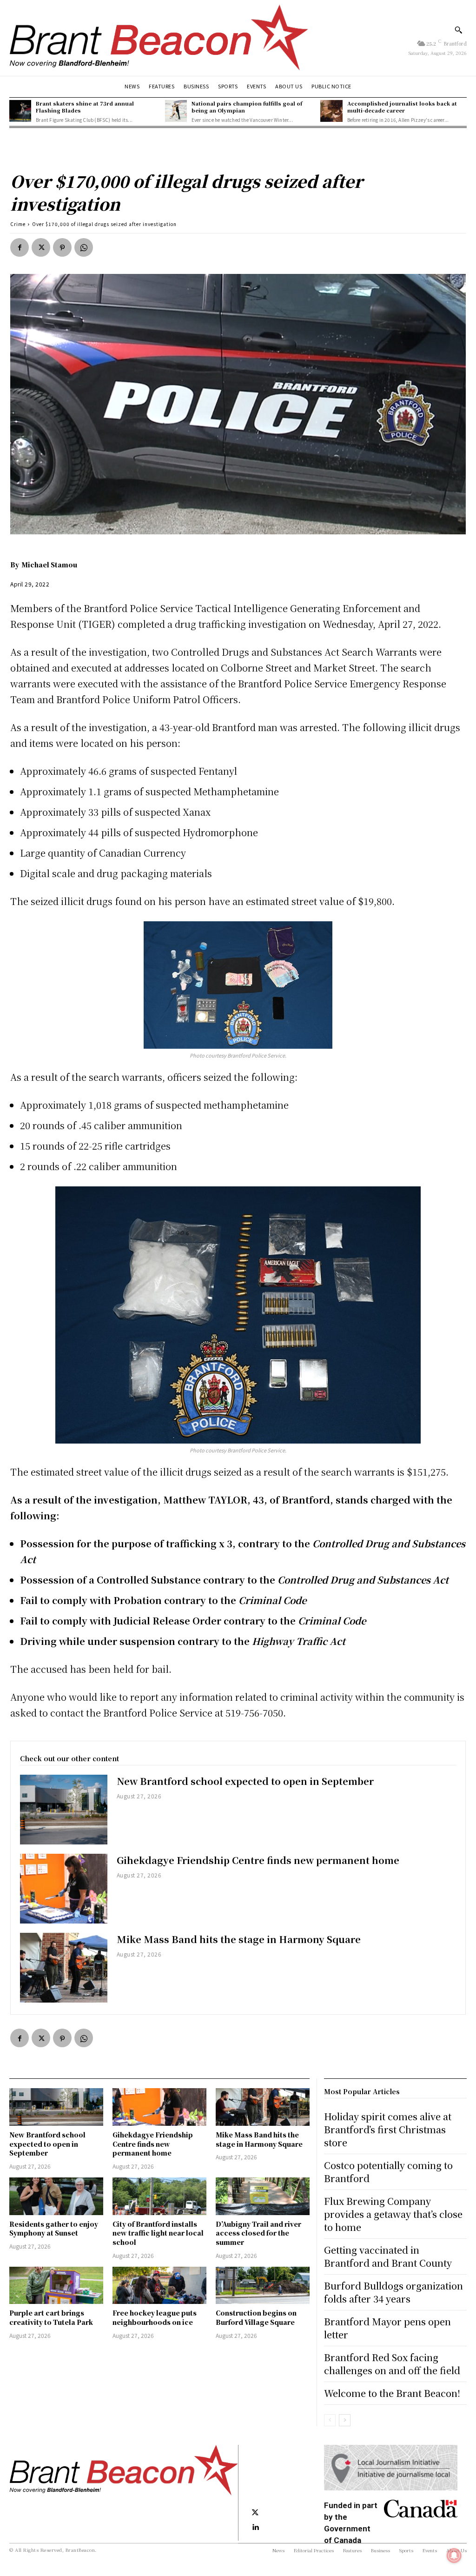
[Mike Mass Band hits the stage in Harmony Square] (64, 1968)
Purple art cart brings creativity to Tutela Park (52, 2317)
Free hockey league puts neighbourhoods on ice (155, 2317)
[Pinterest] (62, 247)
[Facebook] (20, 247)
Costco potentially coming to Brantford (388, 2172)
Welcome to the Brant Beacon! (392, 2393)
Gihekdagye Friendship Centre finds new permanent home (258, 1860)
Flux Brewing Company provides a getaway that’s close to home (393, 2214)
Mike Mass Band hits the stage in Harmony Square (239, 1939)
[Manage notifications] (454, 2556)
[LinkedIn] (255, 2528)
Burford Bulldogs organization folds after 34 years (393, 2292)
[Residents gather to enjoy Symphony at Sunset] (56, 2196)
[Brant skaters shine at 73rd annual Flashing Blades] (20, 111)
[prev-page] (330, 2420)
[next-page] (345, 2420)
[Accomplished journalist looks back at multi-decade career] (331, 111)
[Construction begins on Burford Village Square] (263, 2286)
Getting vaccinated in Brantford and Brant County (388, 2256)
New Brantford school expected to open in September (245, 1781)
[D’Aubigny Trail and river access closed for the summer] (263, 2196)
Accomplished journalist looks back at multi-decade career (402, 107)
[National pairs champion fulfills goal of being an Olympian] (176, 111)
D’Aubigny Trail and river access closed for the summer (258, 2233)
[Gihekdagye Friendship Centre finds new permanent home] (64, 1889)
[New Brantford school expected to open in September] (64, 1810)
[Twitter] (41, 247)
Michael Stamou (49, 565)
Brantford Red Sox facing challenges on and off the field (392, 2364)
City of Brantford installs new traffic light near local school (158, 2233)
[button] (458, 30)
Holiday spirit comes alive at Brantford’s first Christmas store (388, 2129)
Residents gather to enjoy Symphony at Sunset (54, 2229)
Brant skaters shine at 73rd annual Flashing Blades (85, 107)
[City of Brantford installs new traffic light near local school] (159, 2196)
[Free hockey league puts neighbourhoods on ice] (159, 2286)
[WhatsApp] (84, 247)
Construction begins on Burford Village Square (256, 2317)
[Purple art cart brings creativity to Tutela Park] (56, 2286)
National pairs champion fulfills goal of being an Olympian (247, 107)
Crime (18, 224)
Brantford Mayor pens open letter (387, 2328)
